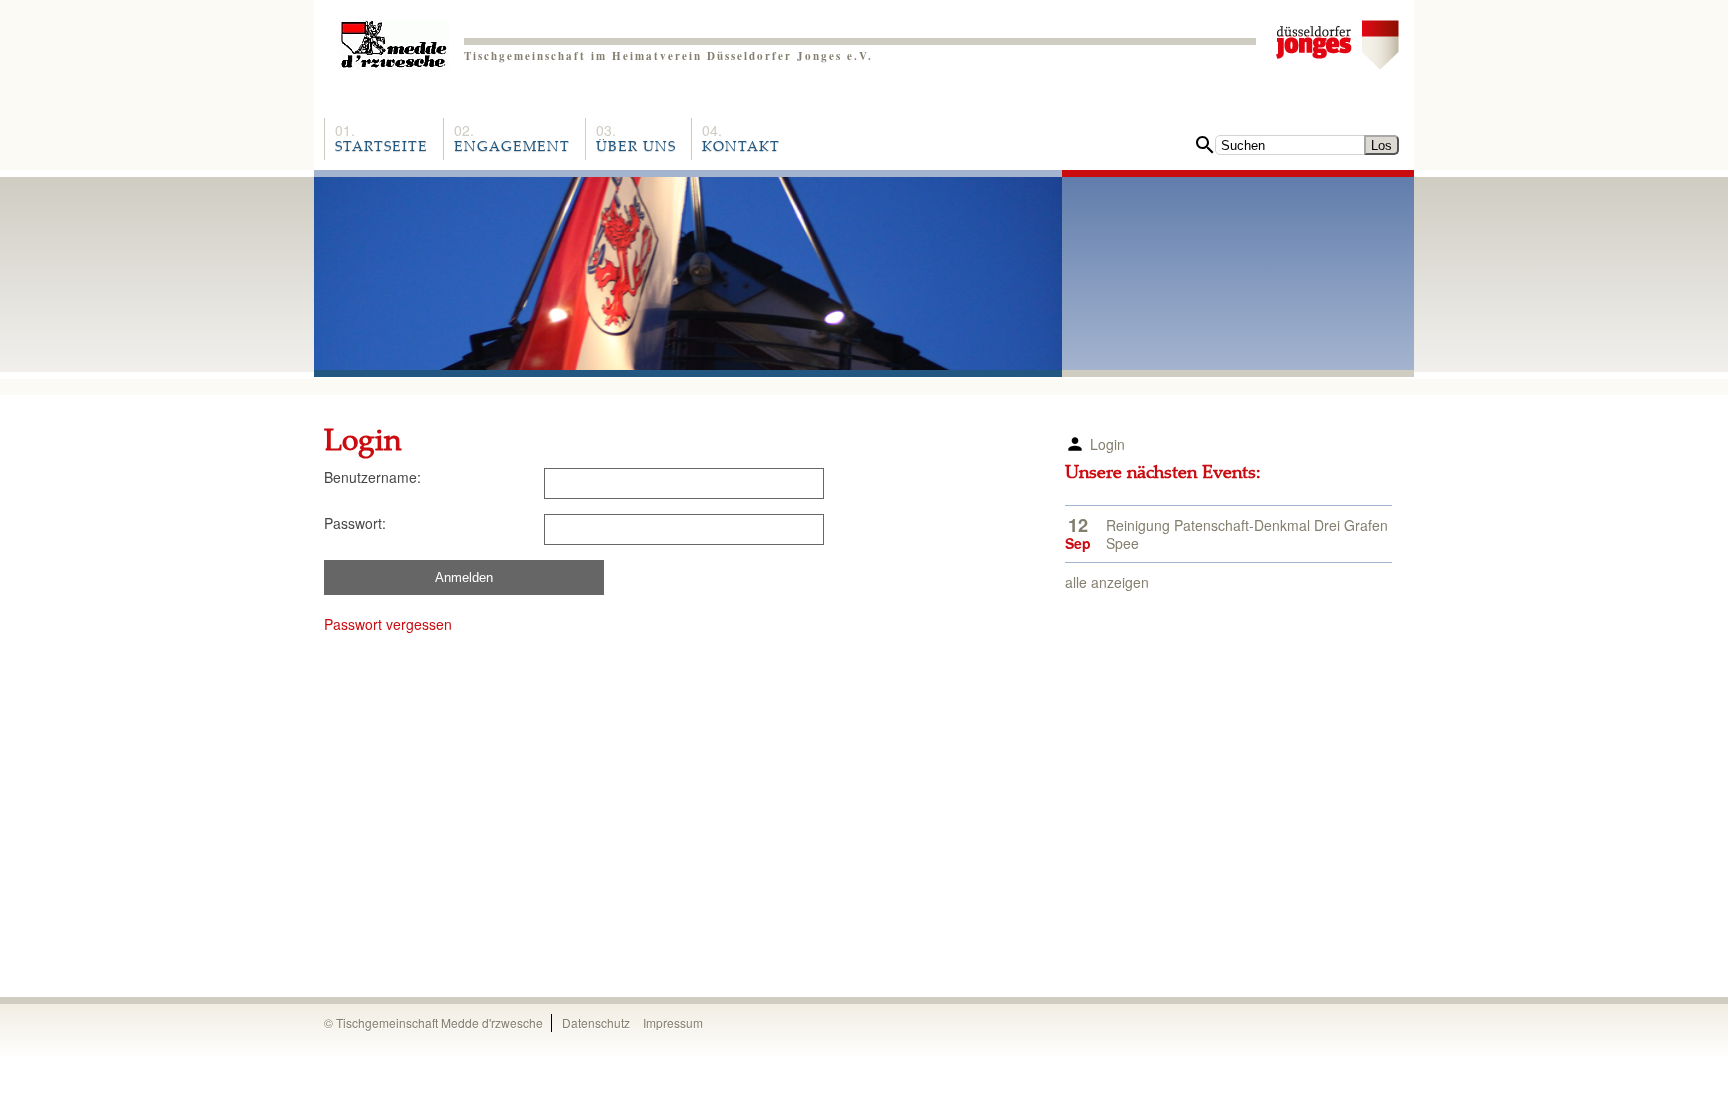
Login (1107, 444)
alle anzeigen (1107, 582)
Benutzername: (372, 477)
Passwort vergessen (388, 624)
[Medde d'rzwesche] (394, 37)
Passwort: (355, 523)
